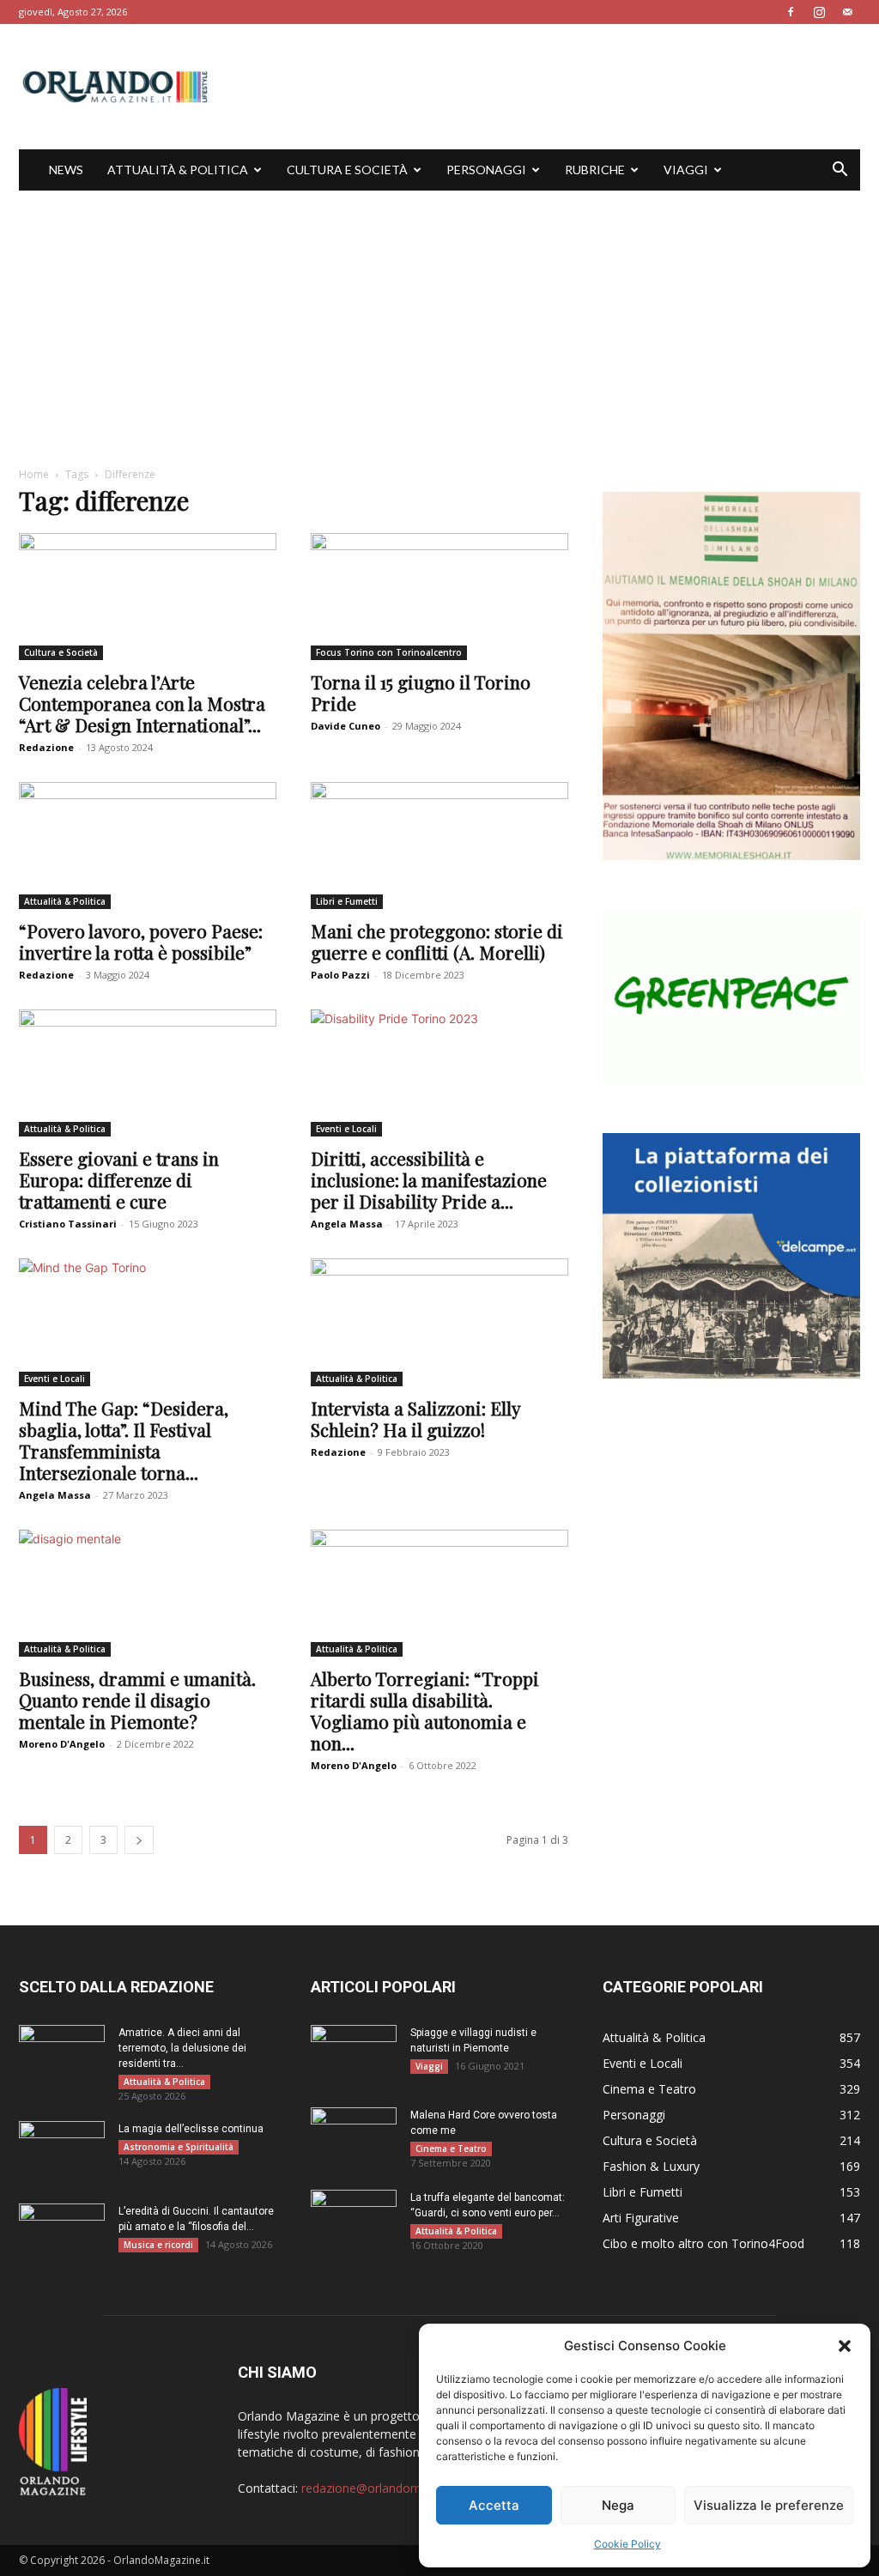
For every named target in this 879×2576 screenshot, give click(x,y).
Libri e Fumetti (347, 901)
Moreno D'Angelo (62, 1744)
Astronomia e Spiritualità (179, 2147)
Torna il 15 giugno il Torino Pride (421, 692)
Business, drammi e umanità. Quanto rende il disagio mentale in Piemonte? (137, 1700)
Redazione (46, 747)
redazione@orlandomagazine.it (388, 2488)
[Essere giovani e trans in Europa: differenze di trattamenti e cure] (148, 1073)
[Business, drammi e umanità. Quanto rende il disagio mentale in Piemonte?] (148, 1593)
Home (34, 474)
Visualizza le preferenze (769, 2505)
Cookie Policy (627, 2544)
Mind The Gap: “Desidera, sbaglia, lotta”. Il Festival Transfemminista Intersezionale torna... (124, 1440)
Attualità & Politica (178, 170)
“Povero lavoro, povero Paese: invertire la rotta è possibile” (141, 941)
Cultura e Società (347, 170)
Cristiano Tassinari (68, 1224)
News (66, 170)
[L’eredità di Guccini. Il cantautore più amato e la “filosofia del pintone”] (62, 2234)
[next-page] (139, 1840)
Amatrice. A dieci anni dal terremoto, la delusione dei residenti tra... (182, 2048)
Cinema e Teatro (451, 2149)
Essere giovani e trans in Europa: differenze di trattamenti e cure (119, 1179)
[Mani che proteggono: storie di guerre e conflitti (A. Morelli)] (439, 846)
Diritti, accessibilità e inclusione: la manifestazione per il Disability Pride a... (429, 1179)
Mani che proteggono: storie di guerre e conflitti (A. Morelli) (437, 941)
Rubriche (595, 170)
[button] (845, 2346)
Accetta (494, 2505)
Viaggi (686, 170)
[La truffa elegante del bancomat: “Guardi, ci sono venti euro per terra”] (354, 2220)
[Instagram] (819, 12)
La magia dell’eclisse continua (191, 2129)
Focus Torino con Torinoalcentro (389, 652)
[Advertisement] (439, 319)
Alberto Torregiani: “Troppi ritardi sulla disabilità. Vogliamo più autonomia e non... (425, 1710)
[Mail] (847, 12)
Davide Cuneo (346, 726)
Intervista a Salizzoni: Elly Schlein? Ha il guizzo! (415, 1418)
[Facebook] (791, 12)
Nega (618, 2505)
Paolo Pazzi (340, 975)
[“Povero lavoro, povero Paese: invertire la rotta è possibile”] (148, 846)
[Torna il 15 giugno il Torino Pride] (439, 597)
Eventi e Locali (346, 1129)
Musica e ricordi (158, 2245)
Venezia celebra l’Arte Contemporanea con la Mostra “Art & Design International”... (142, 703)
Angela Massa (347, 1224)
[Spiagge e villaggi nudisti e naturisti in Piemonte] (354, 2055)
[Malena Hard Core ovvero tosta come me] (354, 2137)
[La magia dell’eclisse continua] (62, 2151)
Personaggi (486, 170)
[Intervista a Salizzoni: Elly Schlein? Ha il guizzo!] (439, 1322)
